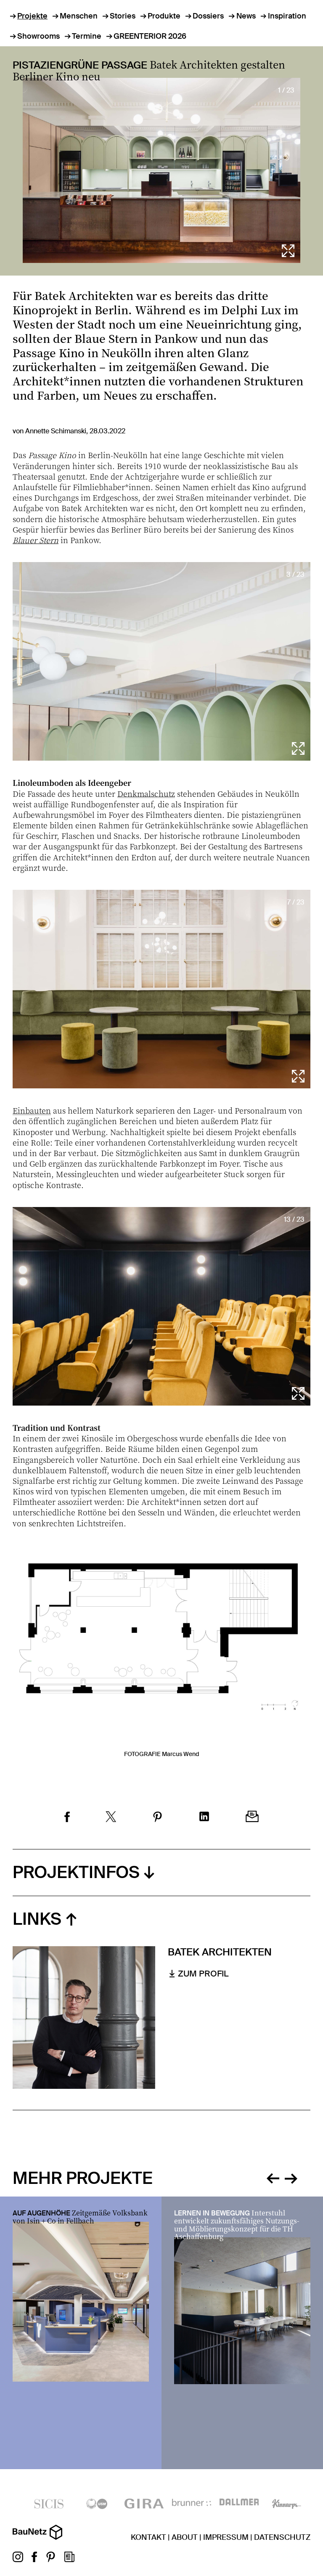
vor (291, 2177)
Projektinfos (76, 1872)
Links (37, 1919)
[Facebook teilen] (67, 1818)
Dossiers (208, 16)
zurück (273, 2177)
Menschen (79, 16)
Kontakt (148, 2537)
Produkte (164, 16)
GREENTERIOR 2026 (150, 36)
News (246, 16)
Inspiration (287, 16)
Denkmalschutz (146, 793)
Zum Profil (203, 1974)
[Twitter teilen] (111, 1818)
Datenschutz (282, 2537)
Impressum (226, 2537)
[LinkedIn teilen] (204, 1817)
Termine (87, 36)
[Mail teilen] (252, 1817)
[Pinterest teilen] (158, 1818)
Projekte (32, 16)
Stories (123, 16)
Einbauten (32, 1110)
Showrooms (38, 36)
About (185, 2537)
